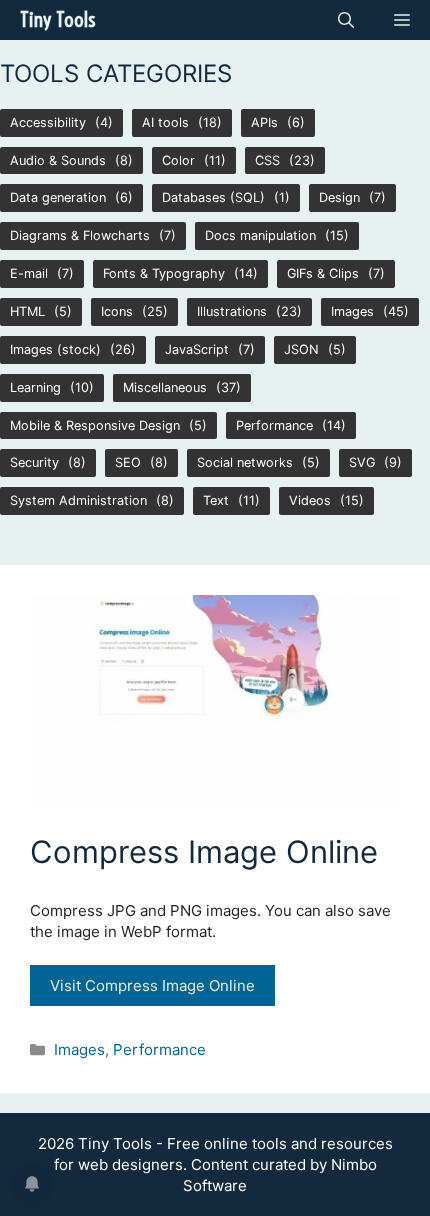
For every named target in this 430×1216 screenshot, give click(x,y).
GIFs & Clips (323, 273)
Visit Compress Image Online (152, 985)
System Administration (78, 500)
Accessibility (48, 122)
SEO (128, 462)
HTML (27, 311)
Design (339, 197)
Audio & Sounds (58, 160)
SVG (362, 462)
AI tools (165, 122)
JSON (301, 349)
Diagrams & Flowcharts (80, 235)
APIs (264, 122)
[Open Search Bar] (346, 20)
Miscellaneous (165, 387)
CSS (267, 160)
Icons (117, 311)
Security (34, 462)
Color (178, 160)
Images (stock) (55, 349)
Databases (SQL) (213, 197)
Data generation (58, 197)
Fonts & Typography (164, 273)
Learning (35, 387)
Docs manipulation (260, 235)
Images (352, 311)
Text (216, 500)
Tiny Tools (57, 19)
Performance (274, 425)
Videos (310, 500)
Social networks (245, 462)
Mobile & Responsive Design (95, 425)
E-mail (29, 273)
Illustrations (232, 311)
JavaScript (197, 349)
